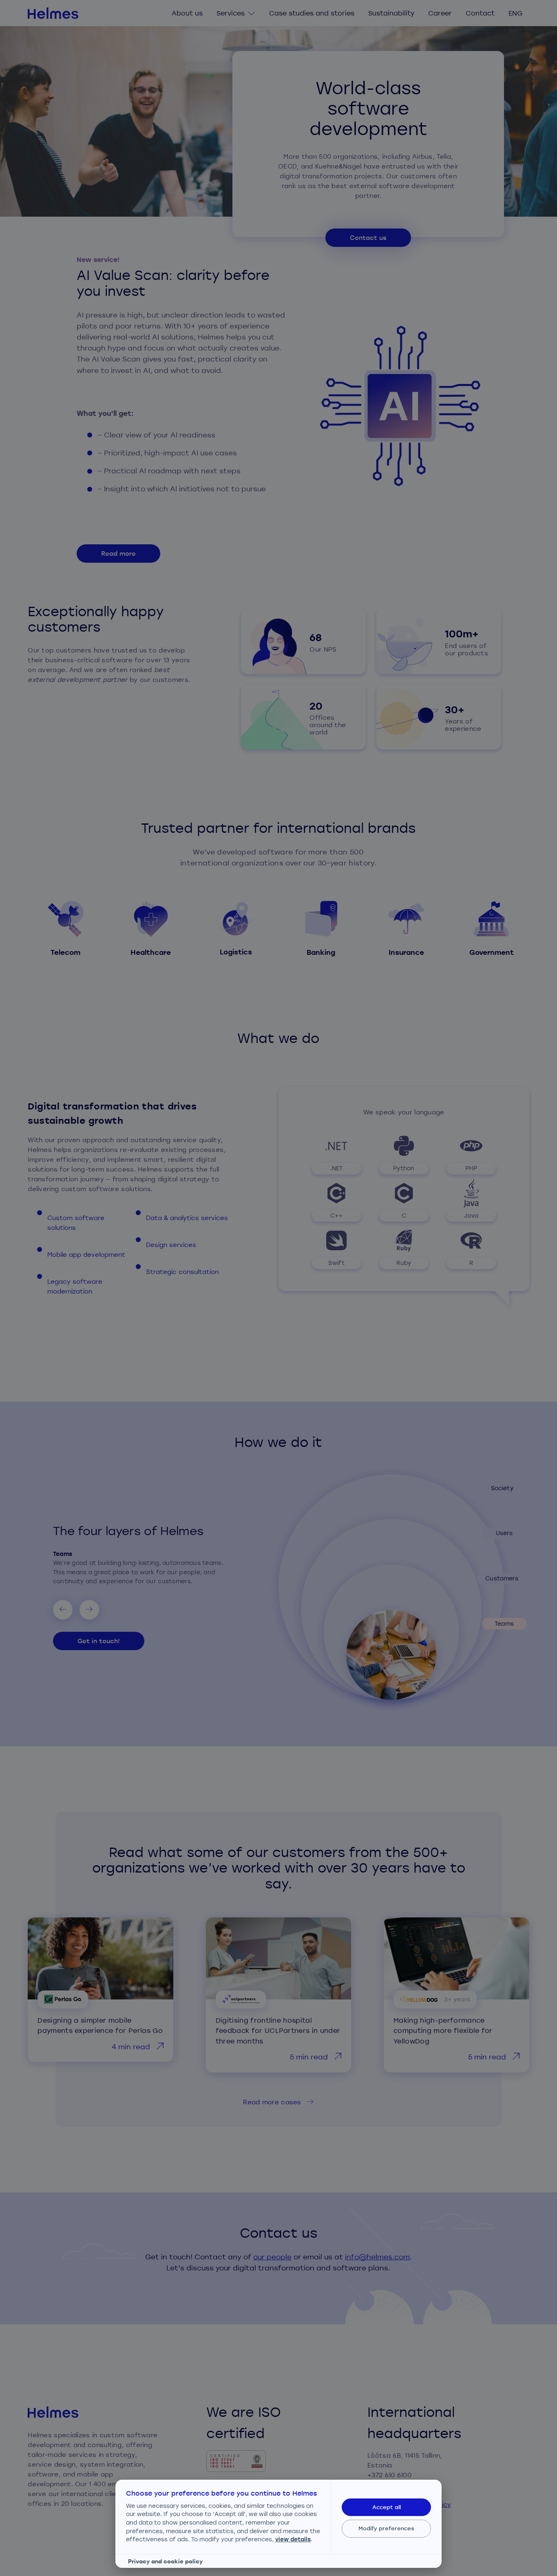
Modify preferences (386, 2528)
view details (293, 2539)
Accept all (387, 2507)
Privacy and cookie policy (165, 2561)
